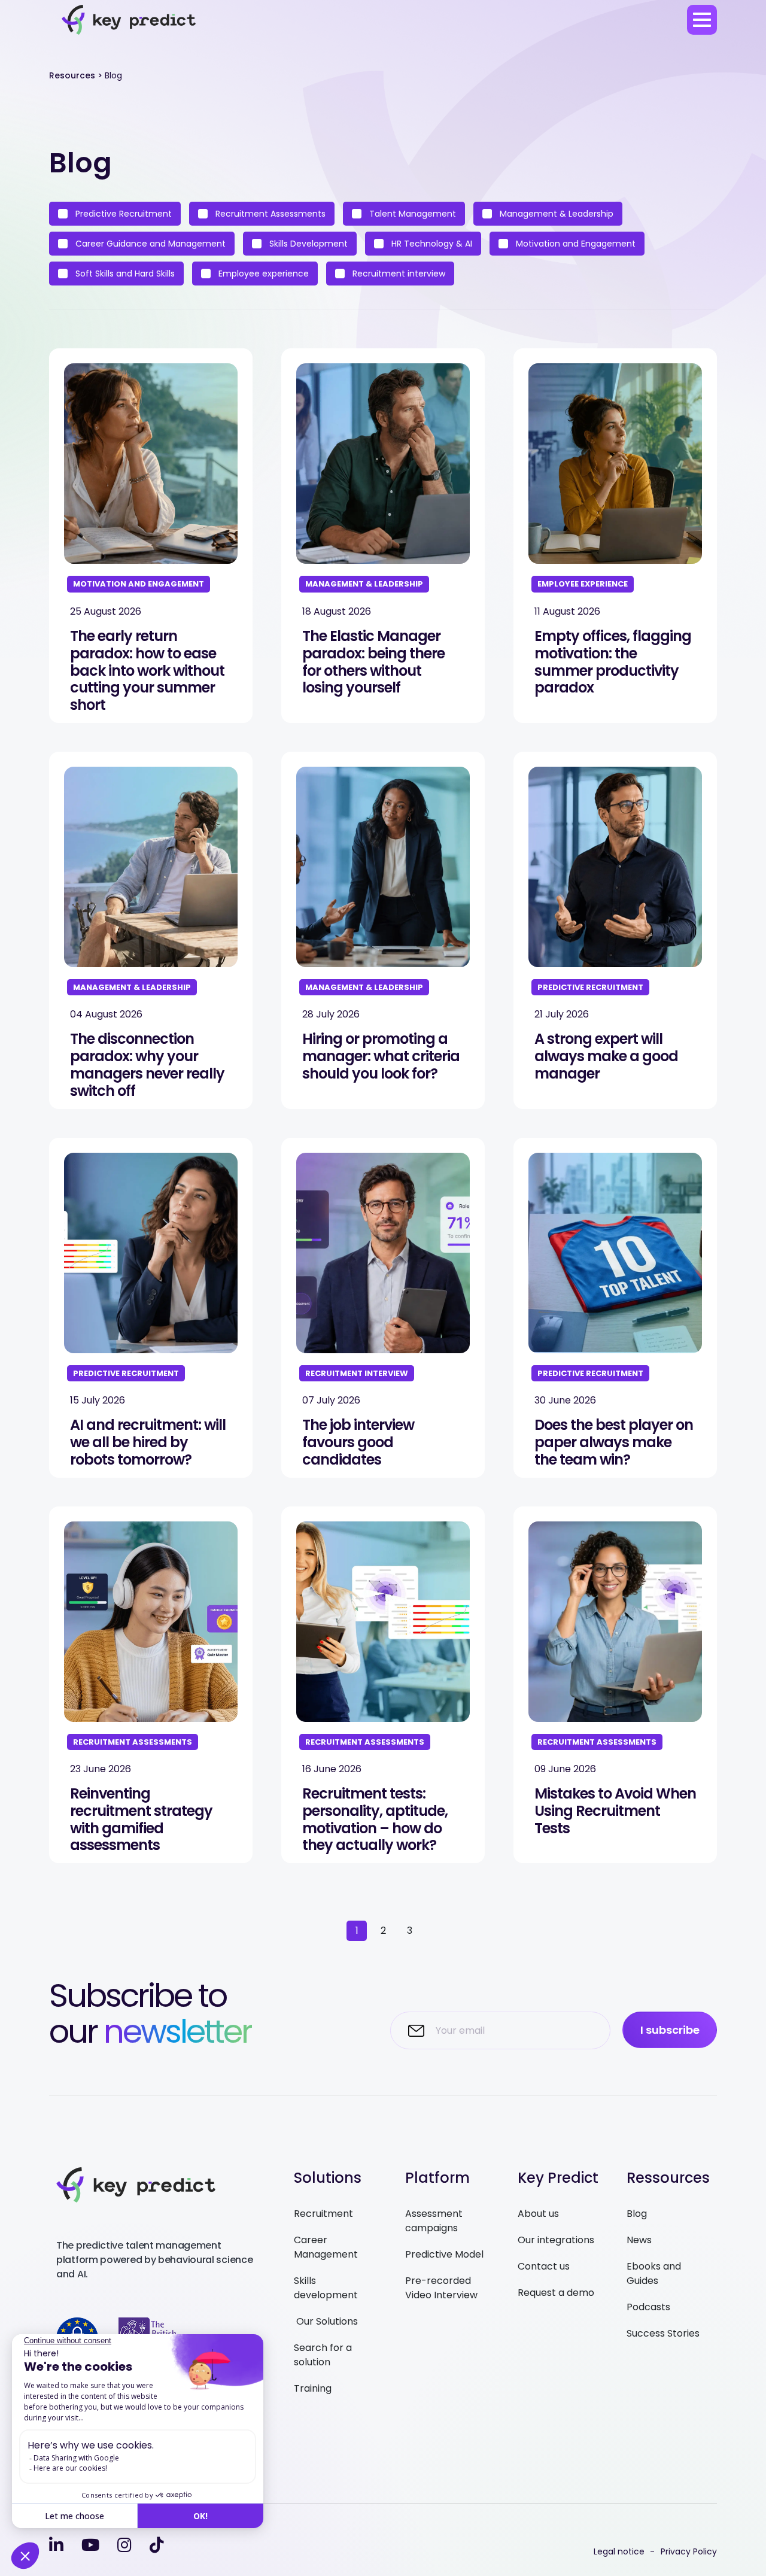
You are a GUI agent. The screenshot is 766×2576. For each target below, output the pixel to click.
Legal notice (619, 2551)
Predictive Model (444, 2254)
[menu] (702, 20)
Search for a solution (323, 2355)
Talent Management (411, 214)
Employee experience (262, 274)
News (639, 2240)
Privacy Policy (689, 2551)
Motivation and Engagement (574, 244)
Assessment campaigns (434, 2221)
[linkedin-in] (56, 2545)
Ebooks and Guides (654, 2273)
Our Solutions (326, 2321)
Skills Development (307, 244)
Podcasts (648, 2307)
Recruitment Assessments (269, 214)
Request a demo (556, 2293)
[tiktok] (157, 2545)
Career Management (326, 2247)
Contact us (544, 2266)
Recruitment (323, 2214)
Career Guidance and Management (149, 244)
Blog (637, 2214)
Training (313, 2388)
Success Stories (663, 2333)
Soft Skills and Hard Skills (124, 274)
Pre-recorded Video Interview (441, 2288)
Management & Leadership (555, 214)
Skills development (326, 2288)
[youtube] (90, 2545)
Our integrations (556, 2240)
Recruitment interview (398, 274)
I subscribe (670, 2030)
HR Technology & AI (431, 244)
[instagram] (124, 2545)
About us (538, 2214)
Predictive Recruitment (122, 214)
